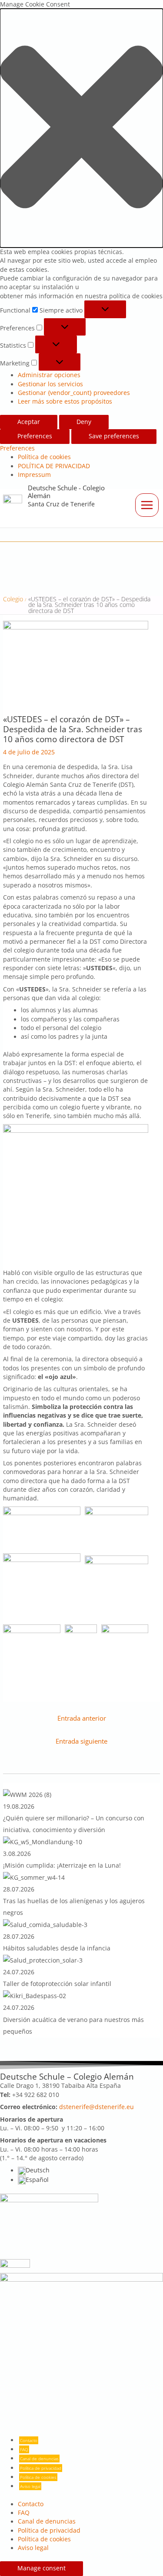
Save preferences (114, 436)
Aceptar (29, 422)
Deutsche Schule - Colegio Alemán (66, 492)
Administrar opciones (49, 375)
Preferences (35, 436)
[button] (81, 128)
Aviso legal (30, 2486)
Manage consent (42, 2568)
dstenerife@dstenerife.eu (96, 2107)
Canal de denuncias (39, 2459)
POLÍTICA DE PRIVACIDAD (54, 466)
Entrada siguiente (81, 1741)
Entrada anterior (82, 1718)
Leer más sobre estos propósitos (65, 401)
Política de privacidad (41, 2468)
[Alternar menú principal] (147, 505)
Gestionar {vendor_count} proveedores (74, 393)
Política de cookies (44, 457)
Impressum (34, 475)
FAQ (24, 2449)
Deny (84, 422)
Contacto (29, 2440)
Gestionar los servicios (50, 384)
